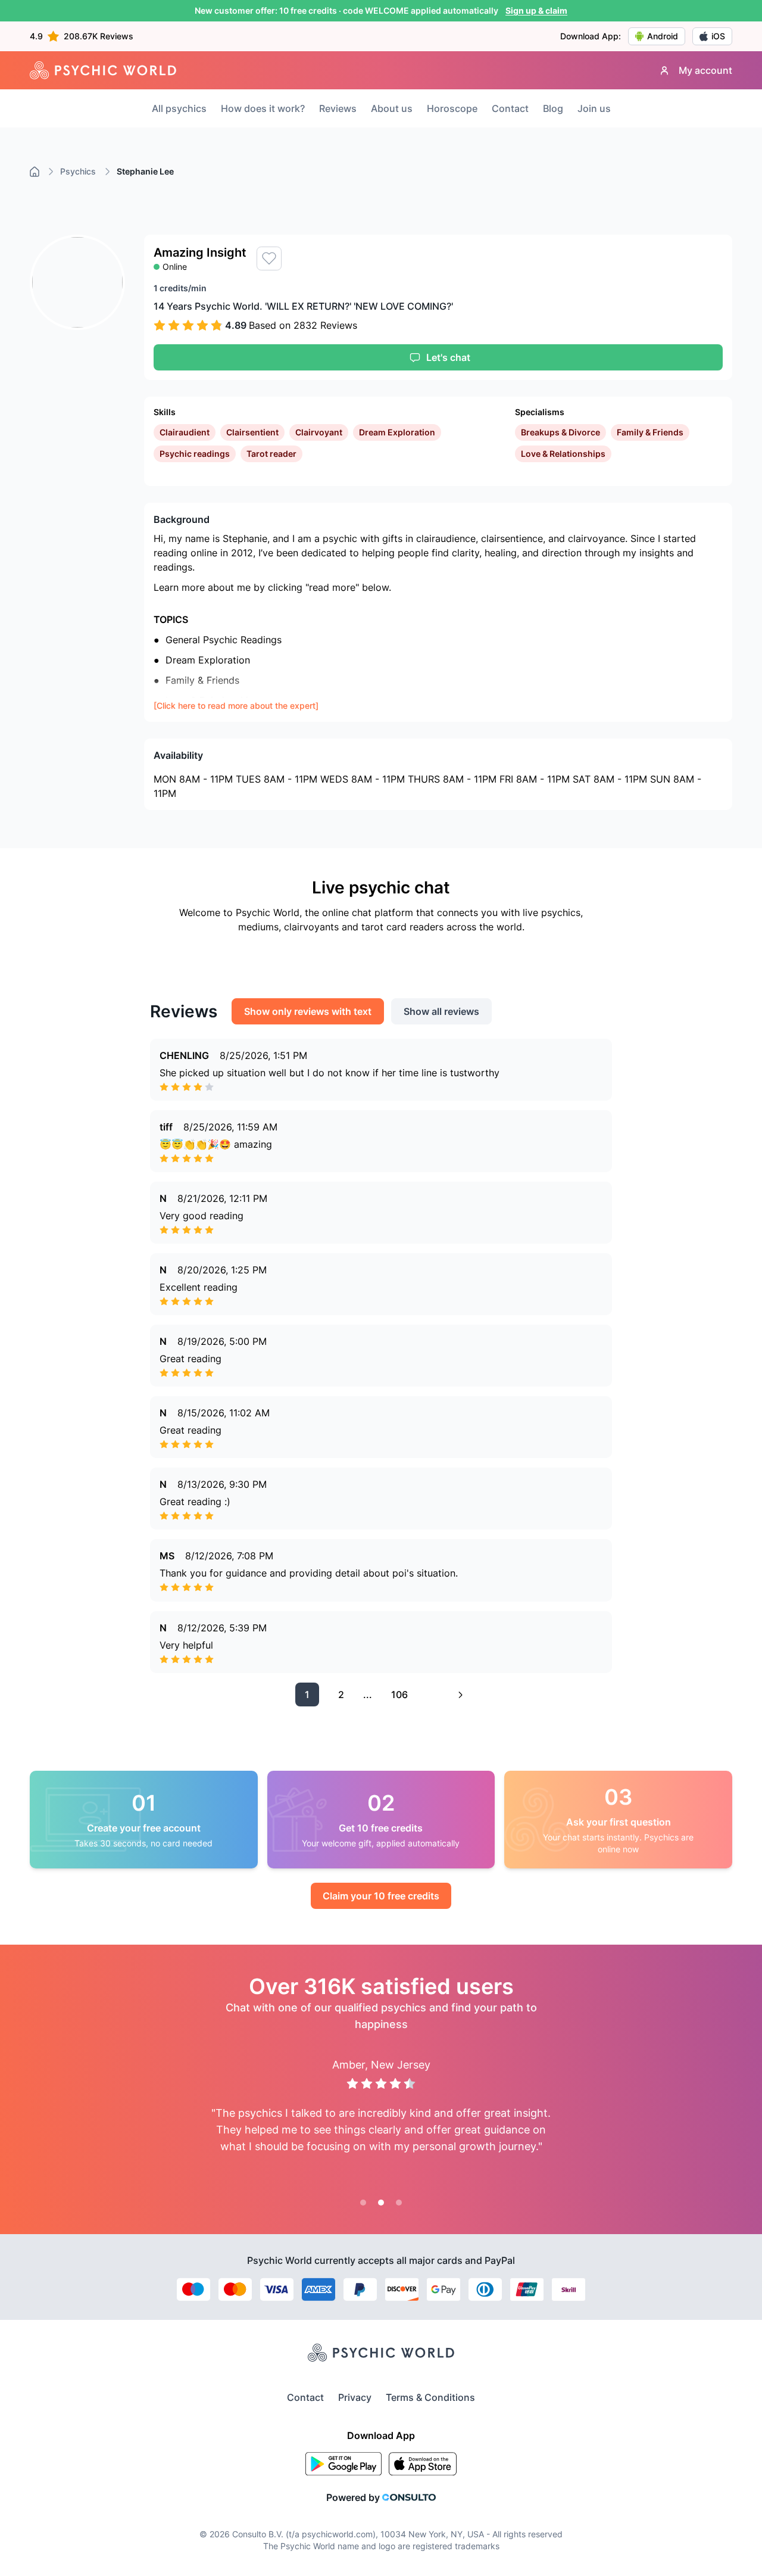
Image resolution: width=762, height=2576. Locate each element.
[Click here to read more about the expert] (236, 705)
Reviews (338, 108)
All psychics (179, 108)
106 (399, 1695)
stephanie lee (145, 171)
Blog (553, 108)
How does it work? (263, 108)
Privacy (355, 2397)
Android (663, 36)
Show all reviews (441, 1011)
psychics (78, 171)
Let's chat (448, 357)
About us (392, 108)
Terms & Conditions (430, 2397)
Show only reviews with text (308, 1011)
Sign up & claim (536, 10)
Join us (594, 108)
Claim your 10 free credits (381, 1896)
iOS (718, 36)
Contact (510, 108)
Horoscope (452, 108)
